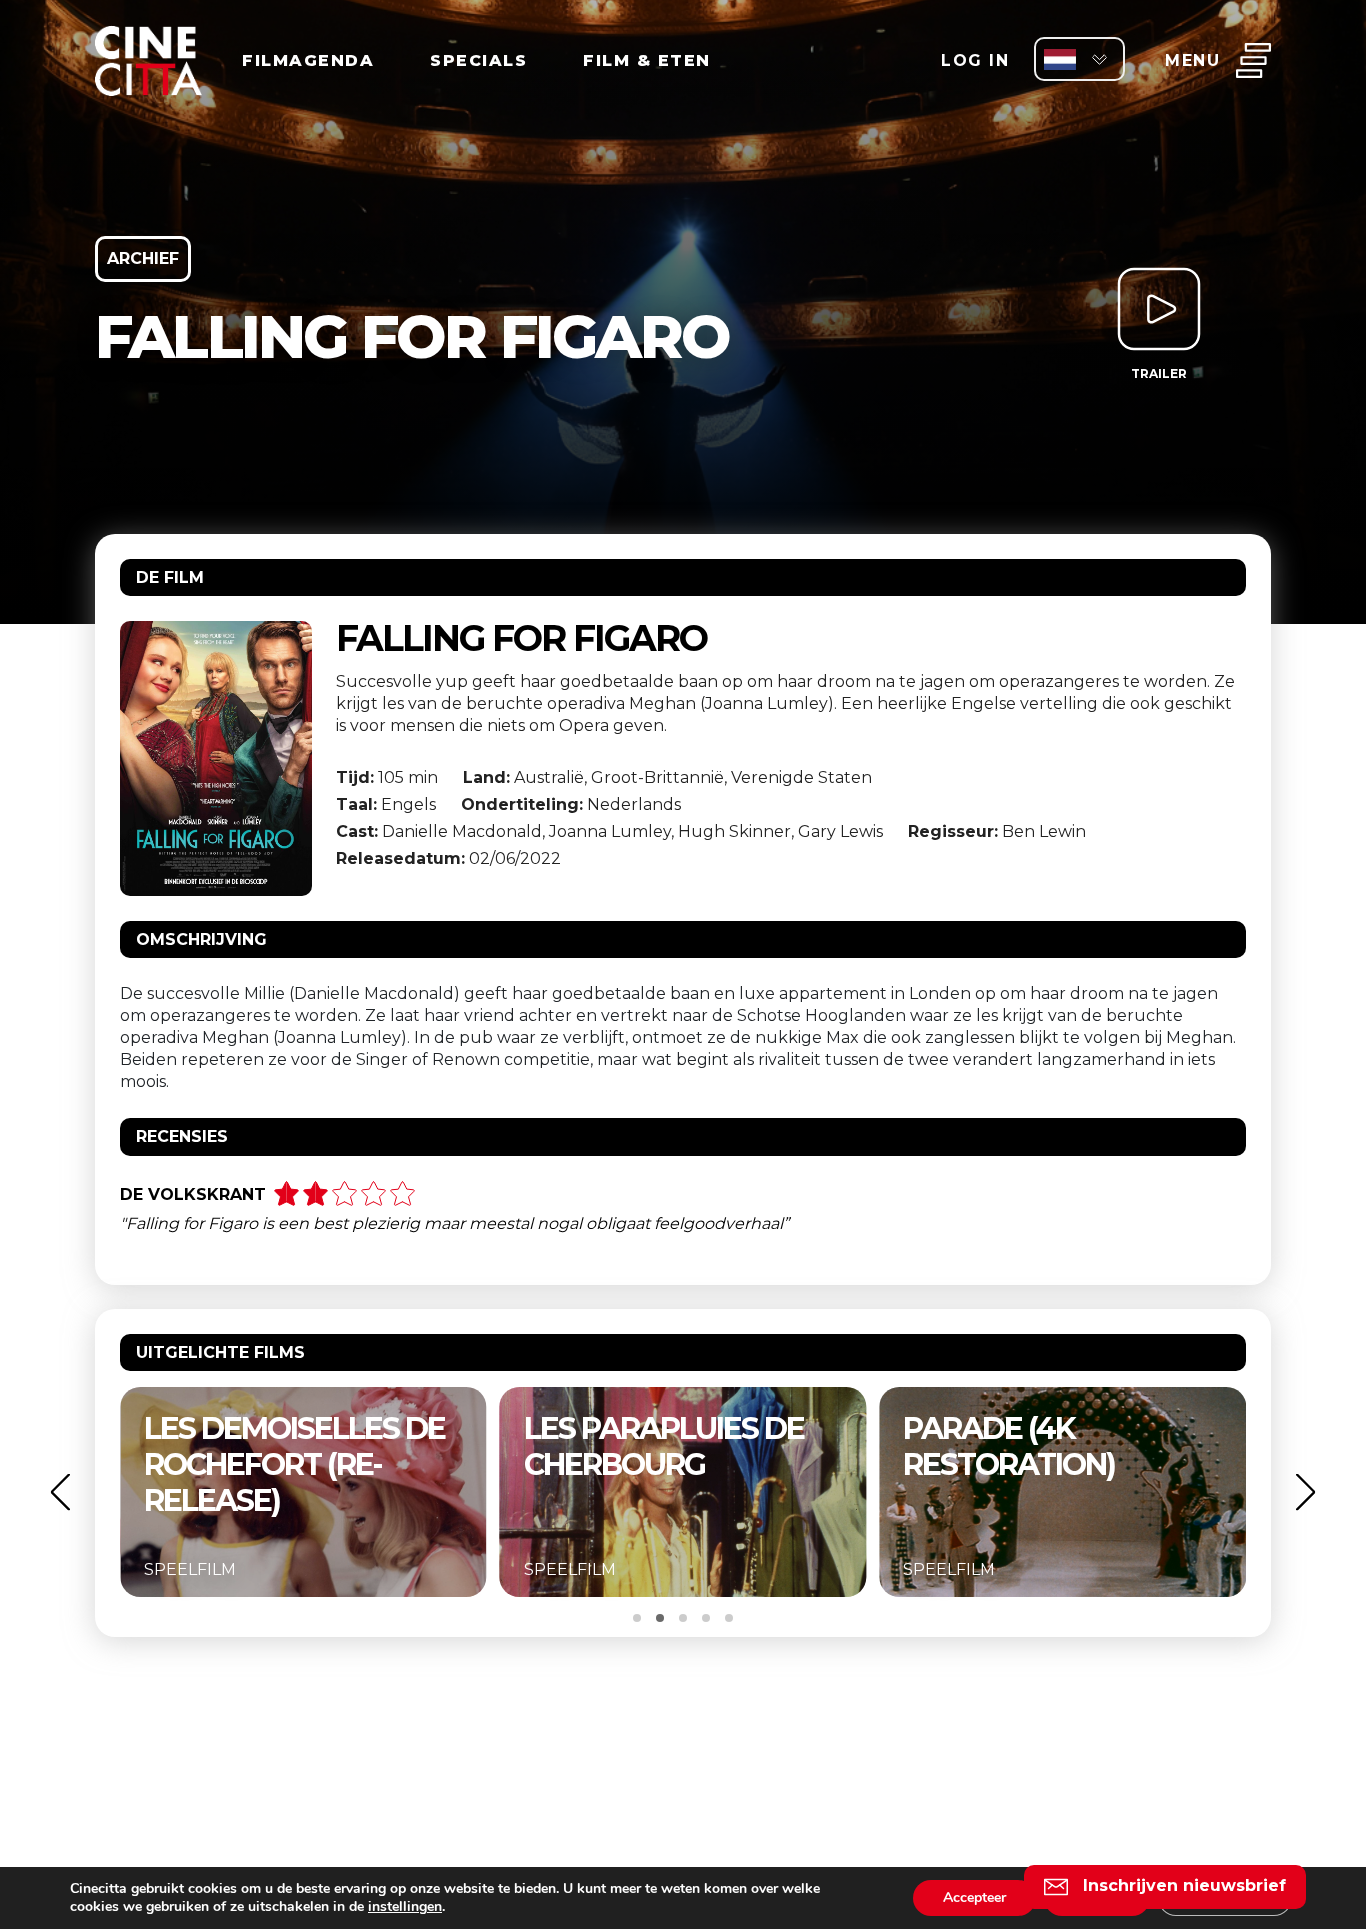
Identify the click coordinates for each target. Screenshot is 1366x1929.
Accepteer (974, 1897)
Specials (478, 60)
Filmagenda (308, 60)
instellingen (405, 1907)
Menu (1192, 60)
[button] (60, 1491)
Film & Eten (647, 60)
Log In (975, 60)
